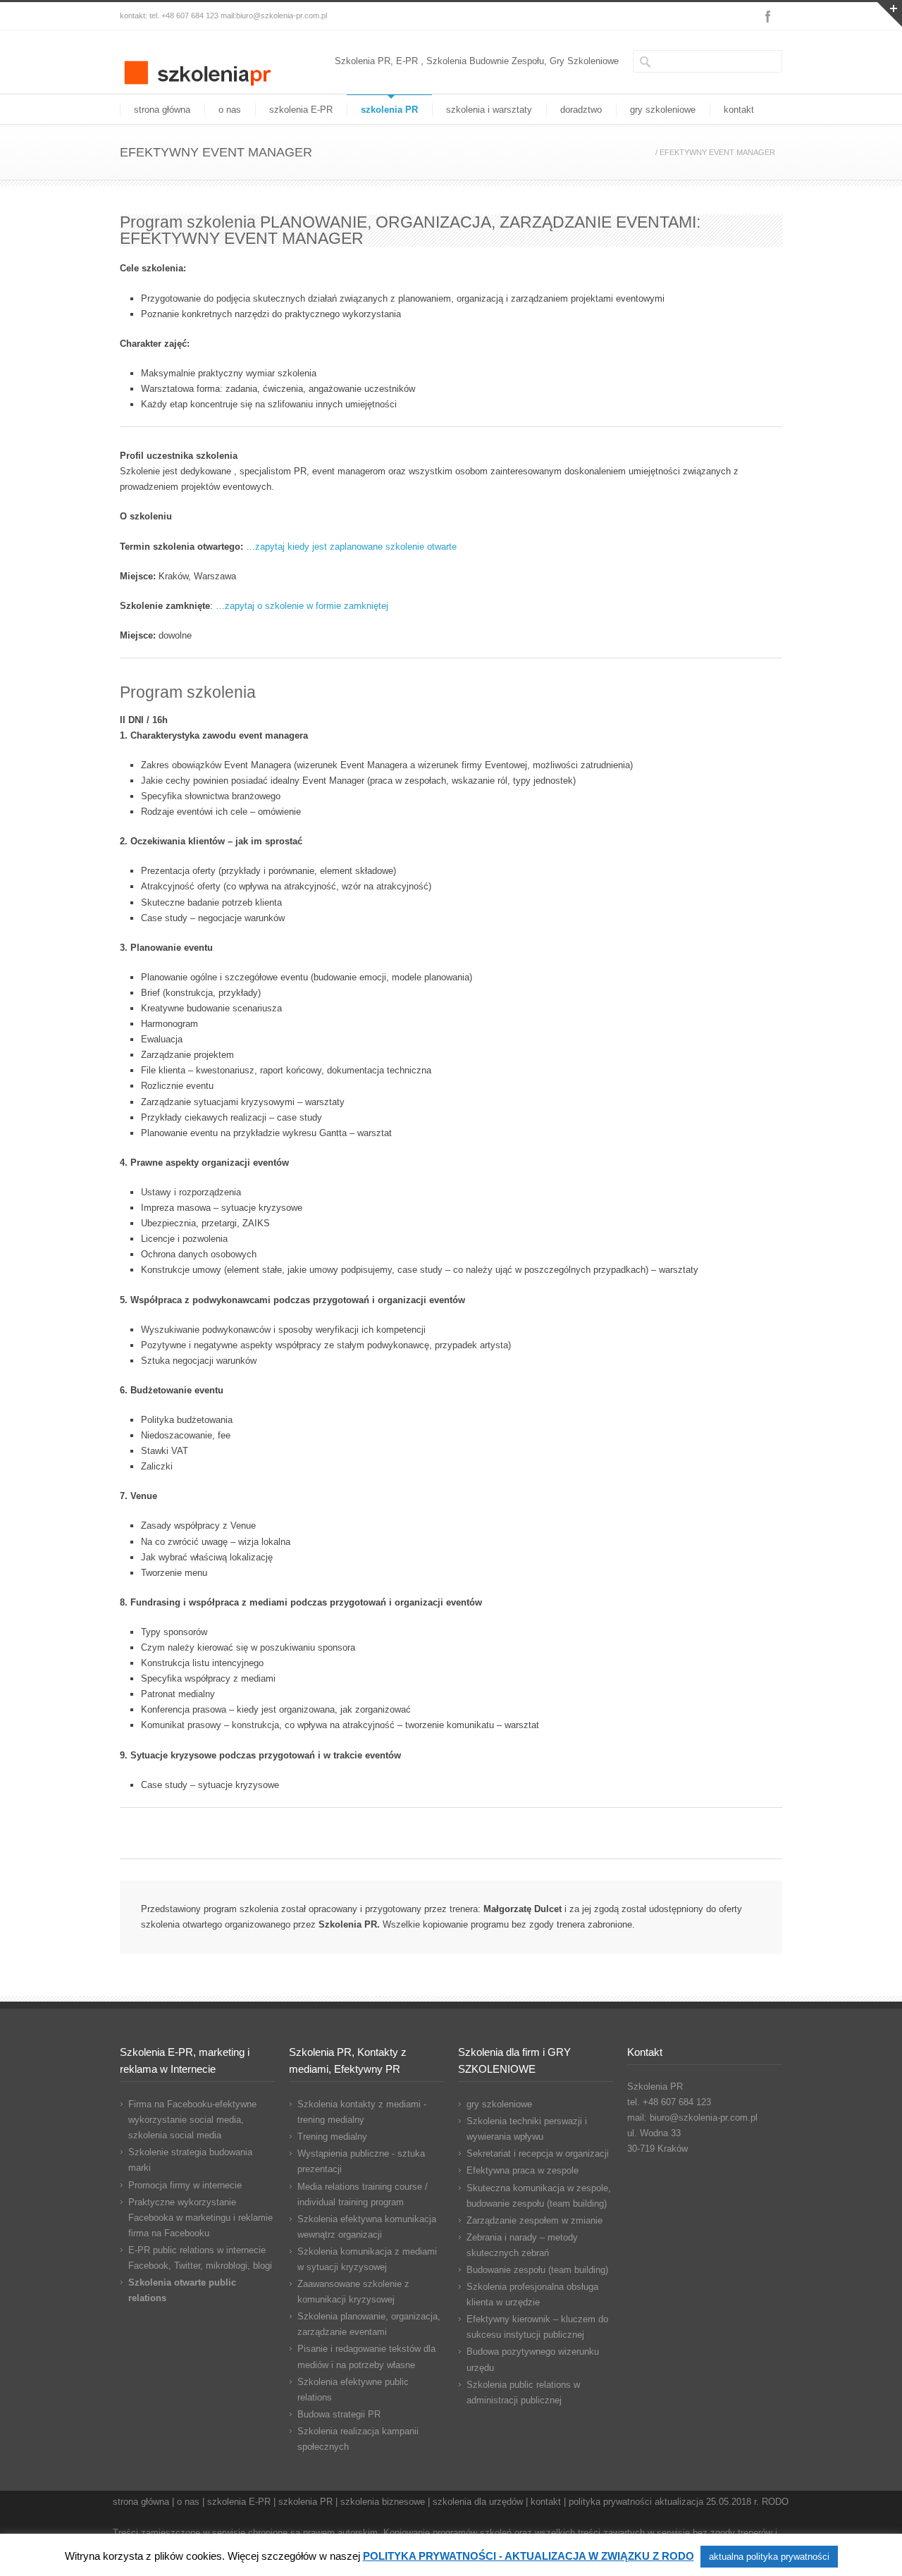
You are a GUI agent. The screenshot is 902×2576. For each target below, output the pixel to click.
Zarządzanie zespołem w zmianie (535, 2220)
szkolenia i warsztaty (489, 110)
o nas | (192, 2502)
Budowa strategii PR (339, 2414)
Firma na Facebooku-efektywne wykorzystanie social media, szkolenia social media (192, 2120)
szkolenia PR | (309, 2502)
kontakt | (550, 2502)
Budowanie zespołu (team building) (537, 2270)
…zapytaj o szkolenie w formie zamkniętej (301, 606)
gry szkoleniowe (663, 110)
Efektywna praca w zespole (523, 2170)
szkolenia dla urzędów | (482, 2502)
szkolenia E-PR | (243, 2502)
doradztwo (581, 110)
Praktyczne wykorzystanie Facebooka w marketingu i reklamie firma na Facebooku (200, 2218)
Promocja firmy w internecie (185, 2185)
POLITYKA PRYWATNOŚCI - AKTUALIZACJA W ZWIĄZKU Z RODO (529, 2556)
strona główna (162, 110)
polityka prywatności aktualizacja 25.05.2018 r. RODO (679, 2502)
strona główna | (145, 2502)
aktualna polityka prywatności (769, 2557)
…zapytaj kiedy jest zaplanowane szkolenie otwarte (350, 547)
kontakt (739, 110)
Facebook (768, 16)
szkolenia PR (389, 110)
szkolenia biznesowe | (387, 2502)
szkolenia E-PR (301, 110)
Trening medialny (332, 2137)
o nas (230, 110)
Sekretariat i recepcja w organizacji (538, 2153)
